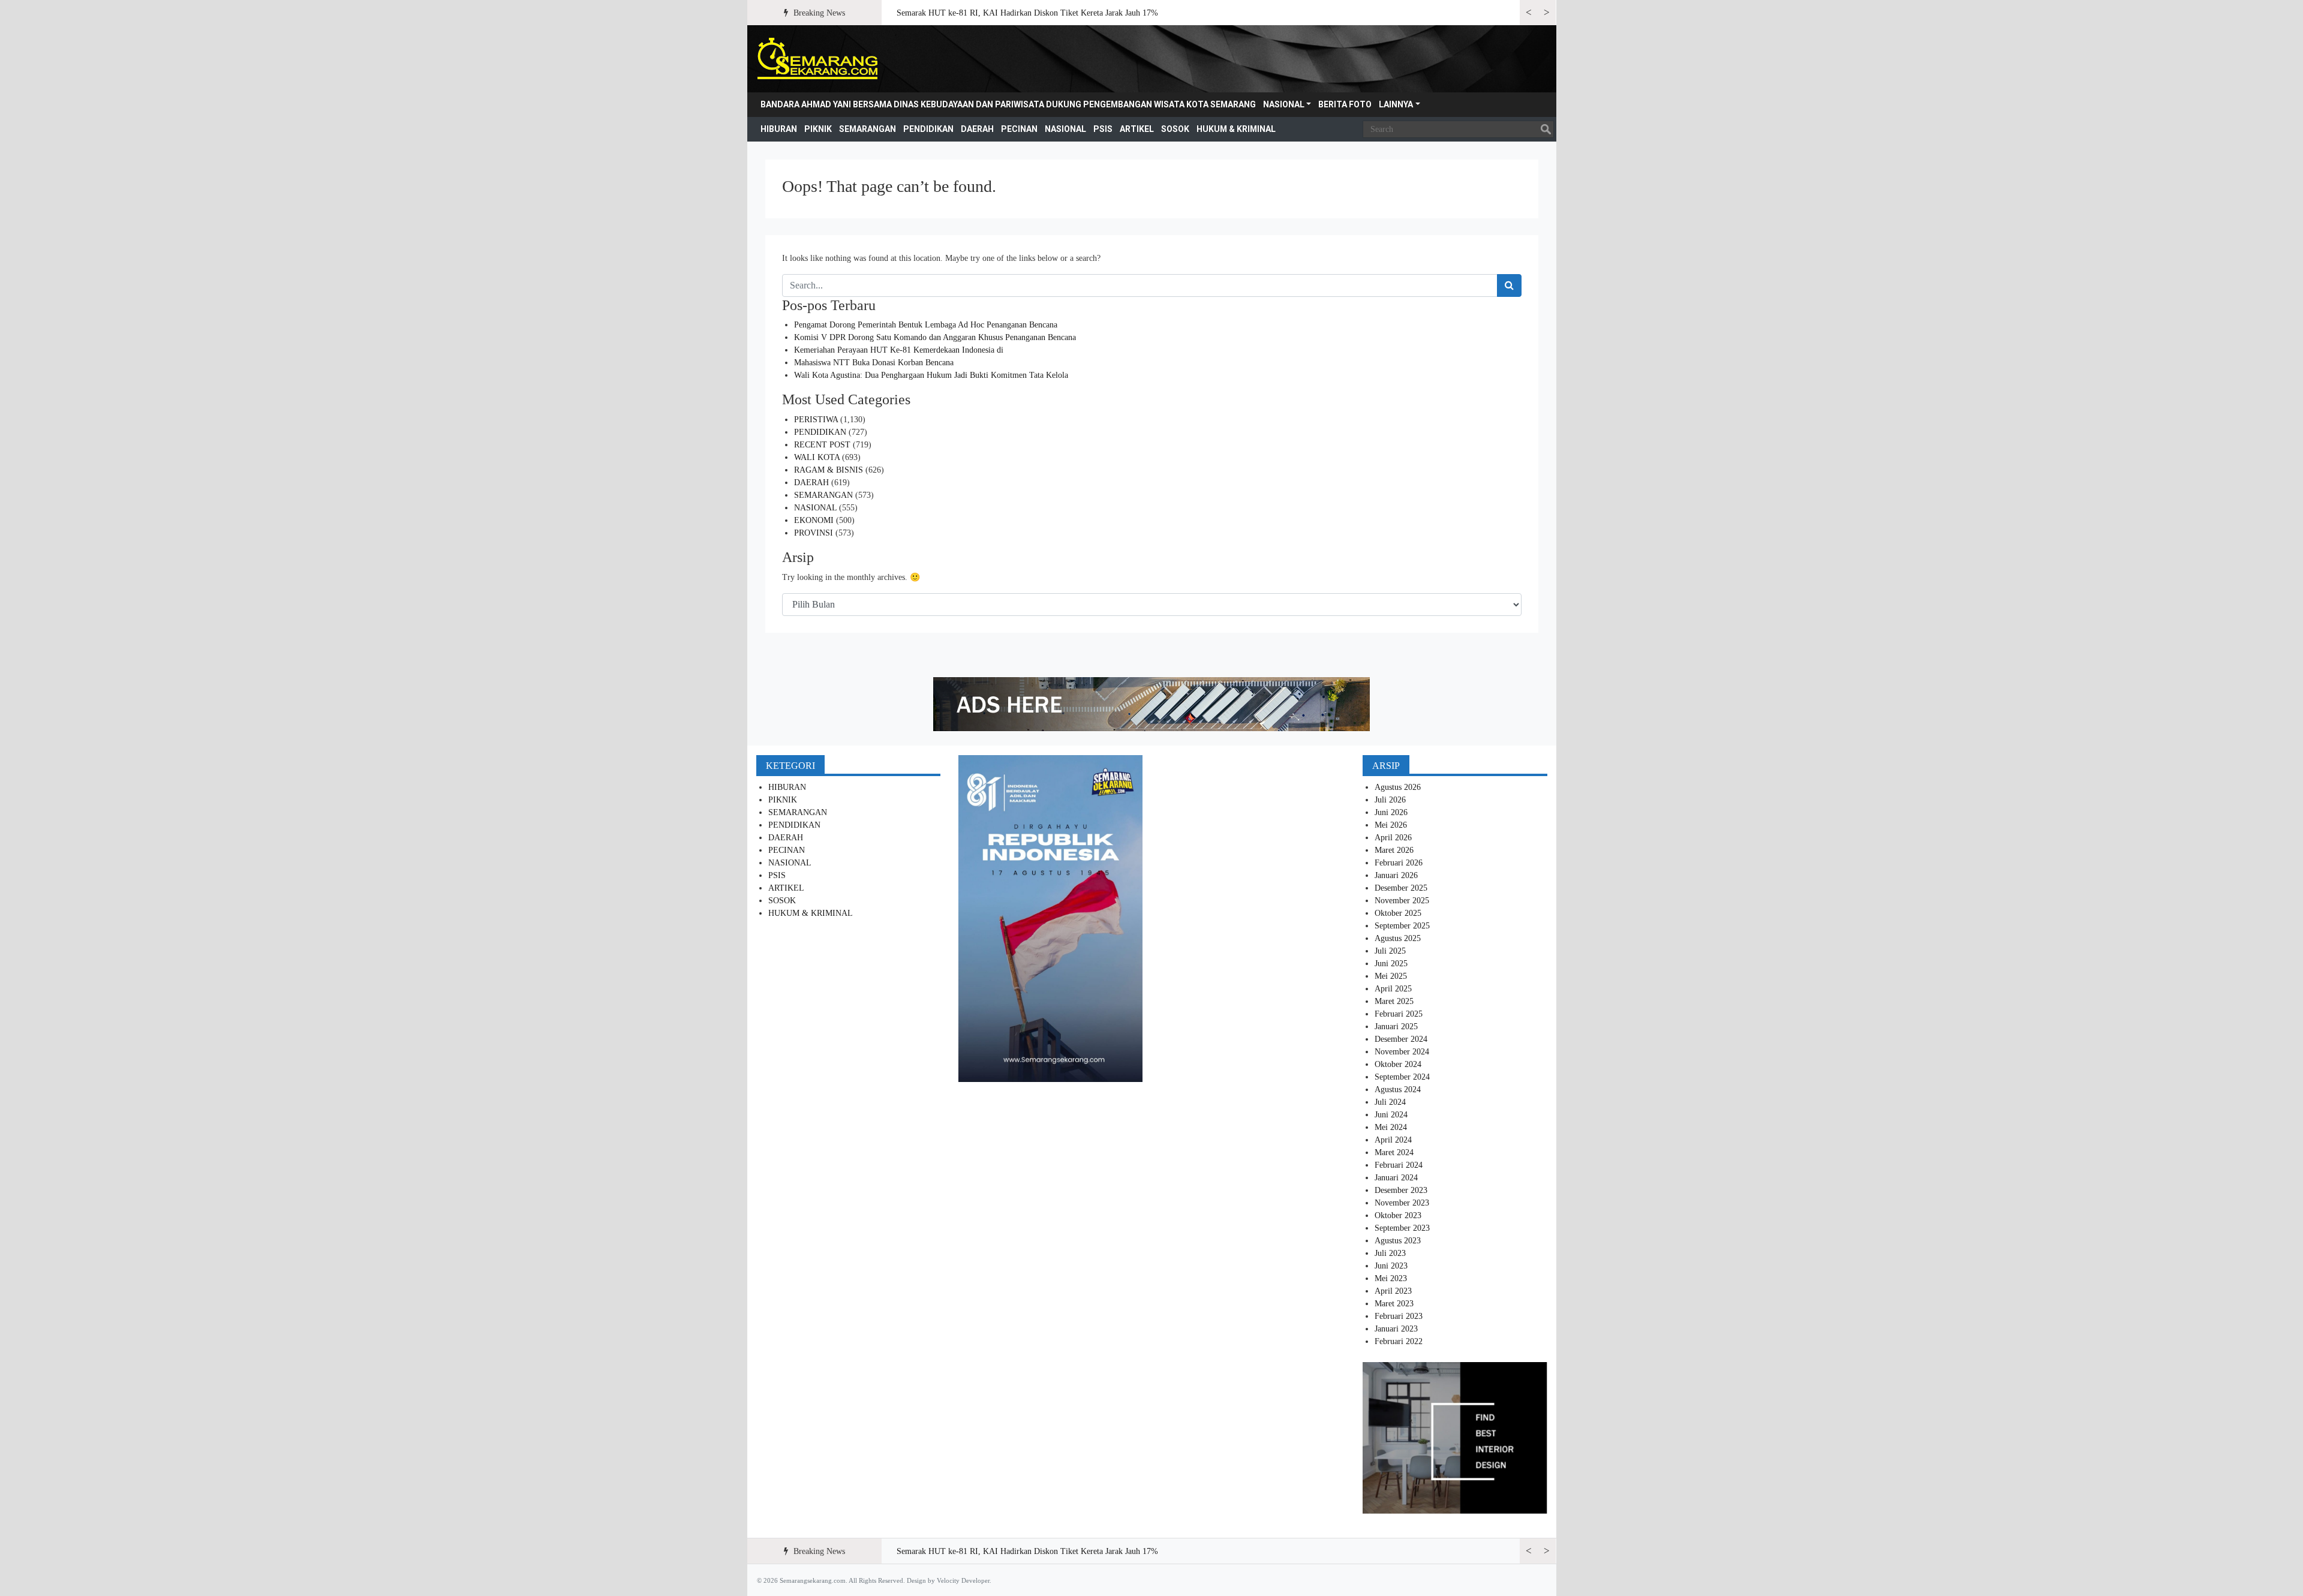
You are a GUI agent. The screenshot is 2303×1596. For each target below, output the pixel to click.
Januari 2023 (1396, 1329)
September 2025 (1402, 926)
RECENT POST (822, 445)
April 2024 (1393, 1140)
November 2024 (1402, 1052)
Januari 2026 (1396, 875)
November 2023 (1402, 1203)
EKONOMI (814, 520)
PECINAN (1019, 129)
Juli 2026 (1390, 800)
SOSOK (1175, 129)
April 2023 (1393, 1291)
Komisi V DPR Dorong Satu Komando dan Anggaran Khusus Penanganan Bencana (935, 337)
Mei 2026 (1391, 825)
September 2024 (1402, 1077)
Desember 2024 (1401, 1039)
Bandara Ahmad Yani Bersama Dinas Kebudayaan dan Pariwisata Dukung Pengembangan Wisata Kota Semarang (1008, 104)
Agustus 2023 (1398, 1241)
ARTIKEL (1137, 129)
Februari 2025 (1399, 1014)
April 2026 (1393, 838)
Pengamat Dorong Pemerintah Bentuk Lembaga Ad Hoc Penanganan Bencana (926, 325)
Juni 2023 (1391, 1266)
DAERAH (977, 129)
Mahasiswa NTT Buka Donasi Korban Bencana (874, 363)
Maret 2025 (1394, 1001)
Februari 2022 (1399, 1341)
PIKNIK (818, 129)
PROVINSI (814, 533)
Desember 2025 (1401, 888)
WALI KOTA (817, 457)
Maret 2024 (1394, 1152)
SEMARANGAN (868, 129)
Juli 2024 (1390, 1102)
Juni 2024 (1391, 1115)
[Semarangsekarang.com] (817, 59)
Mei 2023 (1391, 1278)
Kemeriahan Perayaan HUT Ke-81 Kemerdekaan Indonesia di (899, 350)
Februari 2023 (1399, 1316)
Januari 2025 (1396, 1027)
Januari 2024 (1396, 1178)
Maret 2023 (1394, 1304)
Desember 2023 (1401, 1190)
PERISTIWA (816, 420)
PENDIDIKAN (928, 129)
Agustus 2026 (1398, 787)
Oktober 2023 (1398, 1215)
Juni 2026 (1391, 812)
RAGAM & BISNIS (829, 470)
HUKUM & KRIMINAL (1236, 129)
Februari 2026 (1399, 863)
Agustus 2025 (1398, 938)
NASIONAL (1284, 104)
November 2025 (1402, 901)
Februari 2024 (1399, 1165)
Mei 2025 (1391, 976)
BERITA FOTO (1345, 104)
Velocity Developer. (964, 1580)
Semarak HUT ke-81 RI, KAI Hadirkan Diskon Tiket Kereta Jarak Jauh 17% (1027, 13)
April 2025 (1393, 989)
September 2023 (1402, 1228)
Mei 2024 (1391, 1127)
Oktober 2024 (1398, 1064)
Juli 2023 (1390, 1253)
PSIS (1103, 129)
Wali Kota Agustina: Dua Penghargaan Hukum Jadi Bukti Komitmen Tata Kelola (931, 375)
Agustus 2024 (1398, 1089)
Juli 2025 (1390, 951)
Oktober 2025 (1398, 913)
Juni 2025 (1391, 964)
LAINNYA (1396, 104)
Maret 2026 (1394, 850)
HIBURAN (779, 129)
